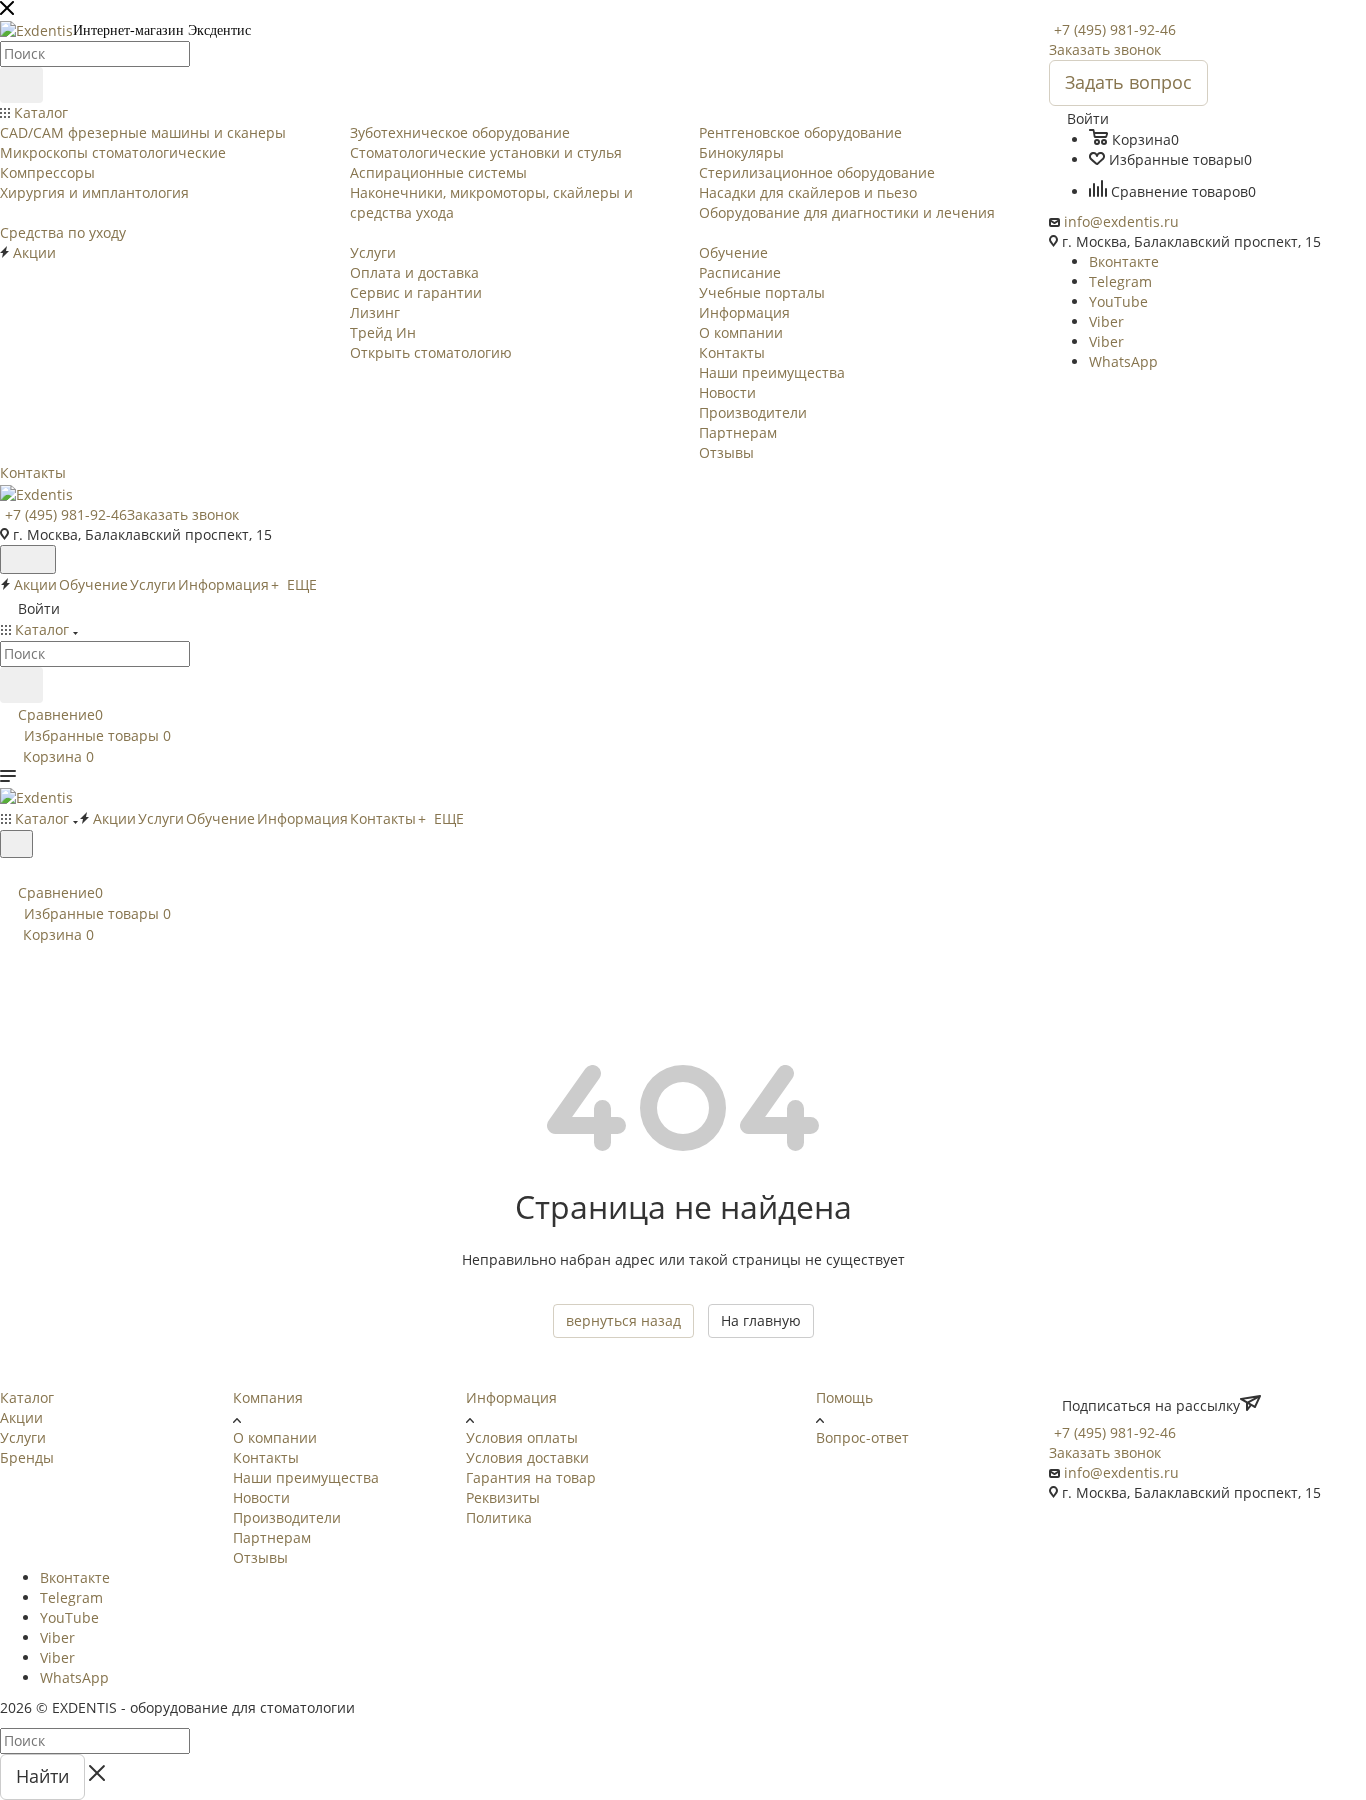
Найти (42, 1776)
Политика (499, 1517)
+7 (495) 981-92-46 (1115, 29)
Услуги (23, 1437)
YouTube (1118, 301)
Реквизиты (503, 1497)
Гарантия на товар (531, 1477)
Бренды (27, 1457)
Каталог (27, 1397)
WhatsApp (1123, 361)
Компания (268, 1397)
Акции (21, 1417)
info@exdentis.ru (1121, 221)
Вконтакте (1124, 261)
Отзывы (260, 1557)
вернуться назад (623, 1320)
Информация (511, 1397)
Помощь (844, 1397)
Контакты (266, 1457)
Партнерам (272, 1537)
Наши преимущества (306, 1477)
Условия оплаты (522, 1437)
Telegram (1120, 281)
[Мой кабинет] (9, 870)
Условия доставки (527, 1457)
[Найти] (21, 85)
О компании (275, 1437)
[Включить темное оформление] (28, 559)
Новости (261, 1497)
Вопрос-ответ (862, 1437)
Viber (1106, 321)
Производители (287, 1517)
